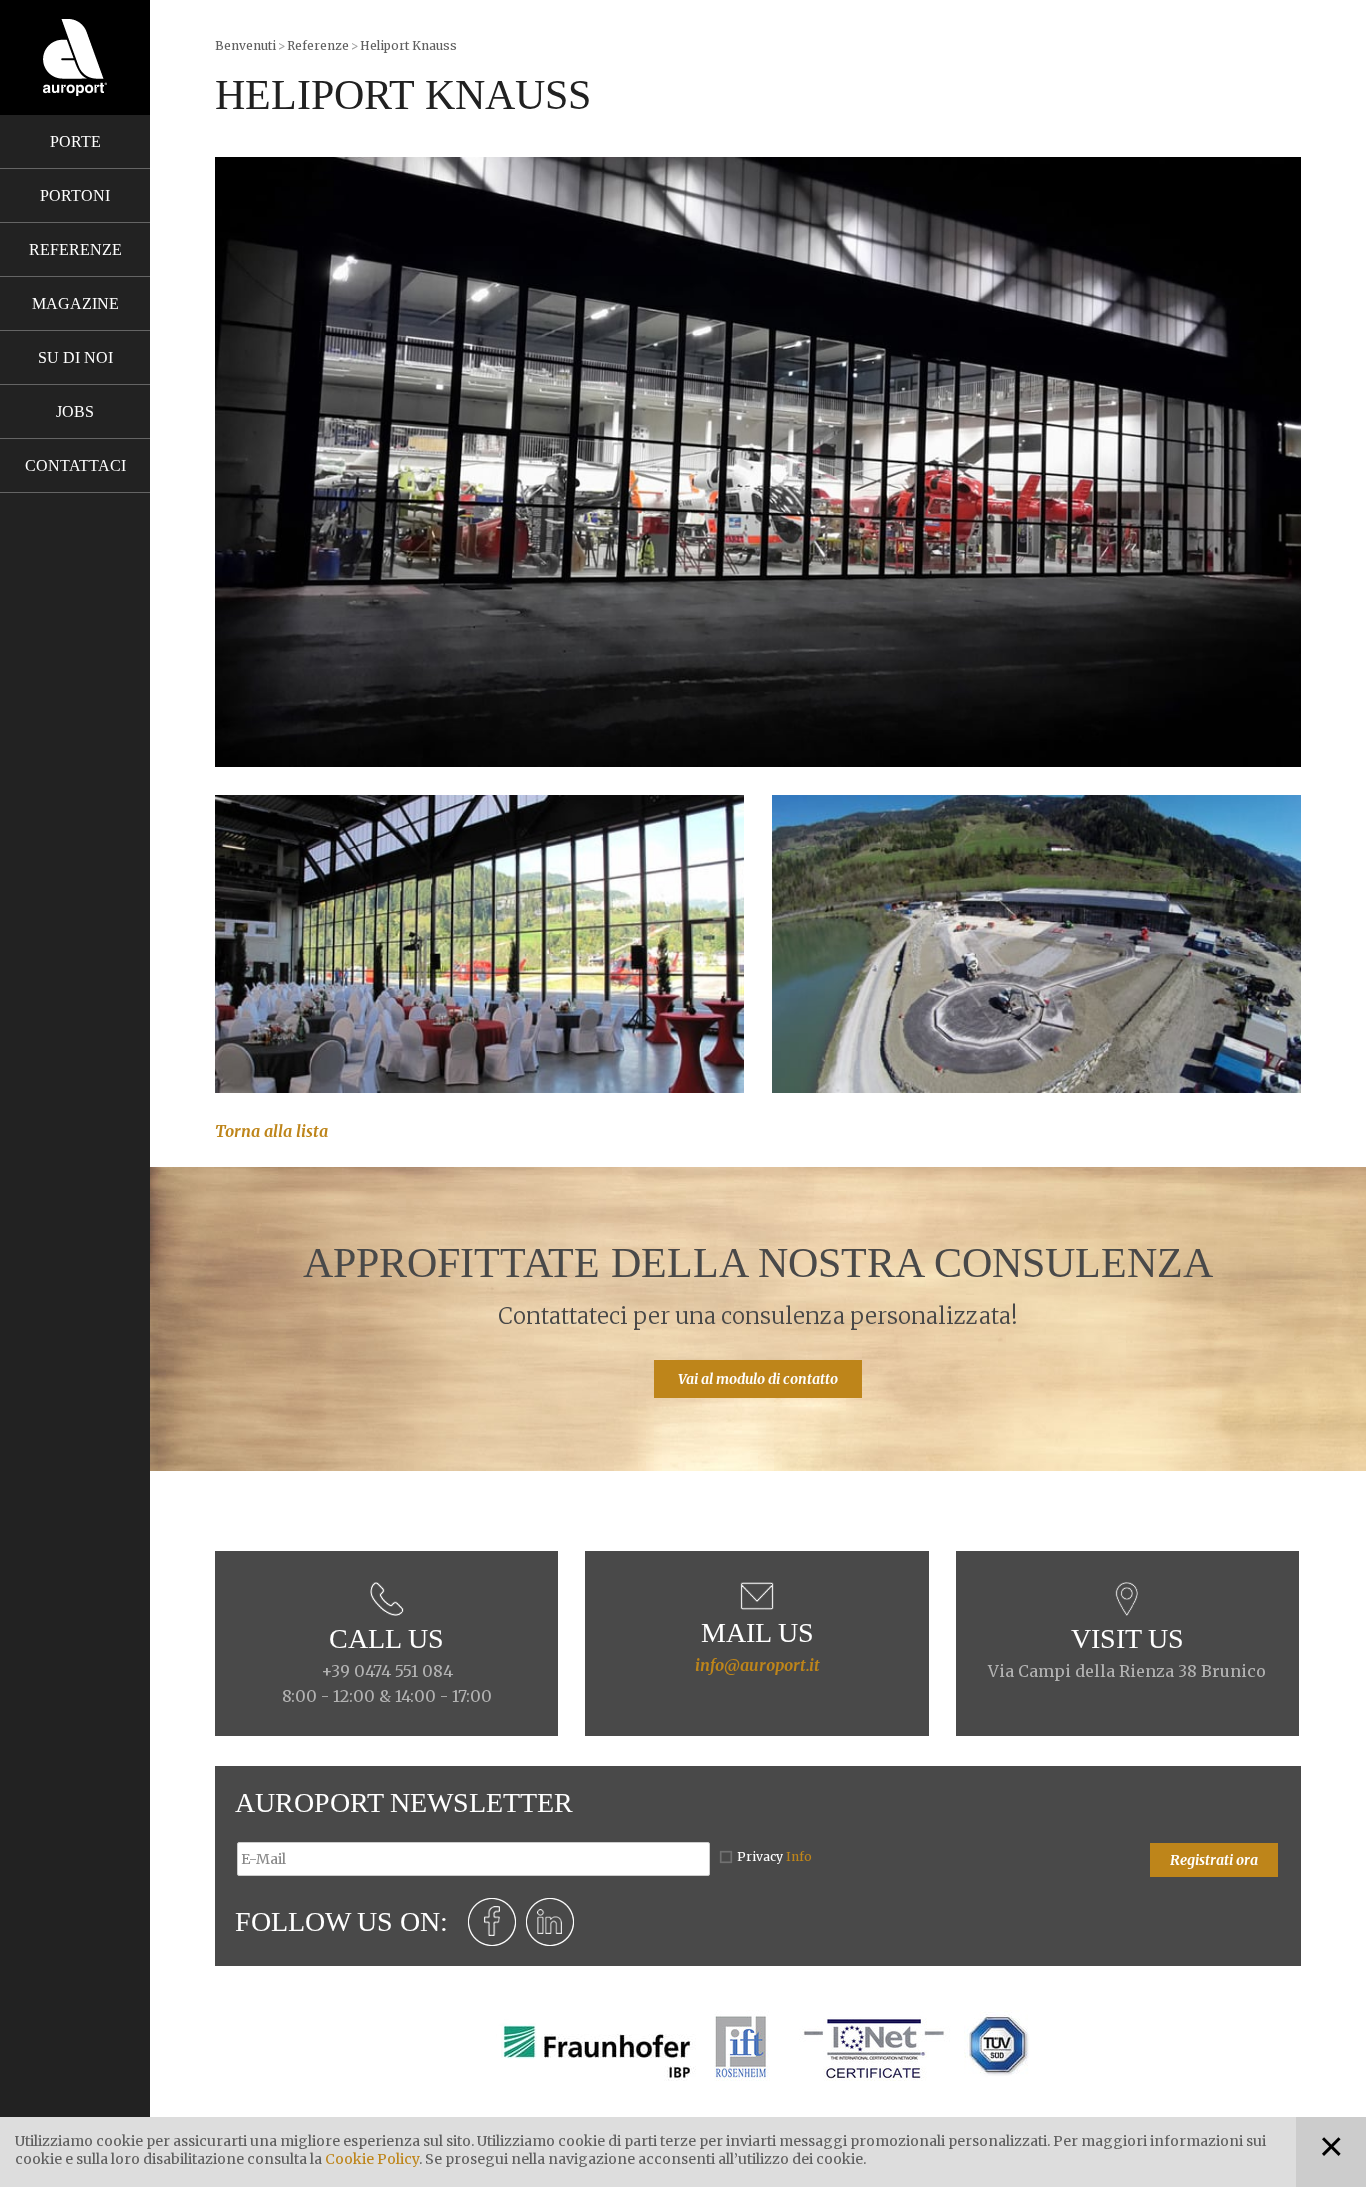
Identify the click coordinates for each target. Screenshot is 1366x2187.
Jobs (75, 411)
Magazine (75, 303)
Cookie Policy (372, 2159)
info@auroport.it (757, 1665)
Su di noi (75, 357)
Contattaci (75, 465)
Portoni (75, 195)
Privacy (774, 1856)
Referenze (75, 249)
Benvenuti (245, 45)
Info (799, 1856)
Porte (75, 141)
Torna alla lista (271, 1131)
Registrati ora (1214, 1860)
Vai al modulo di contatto (758, 1379)
